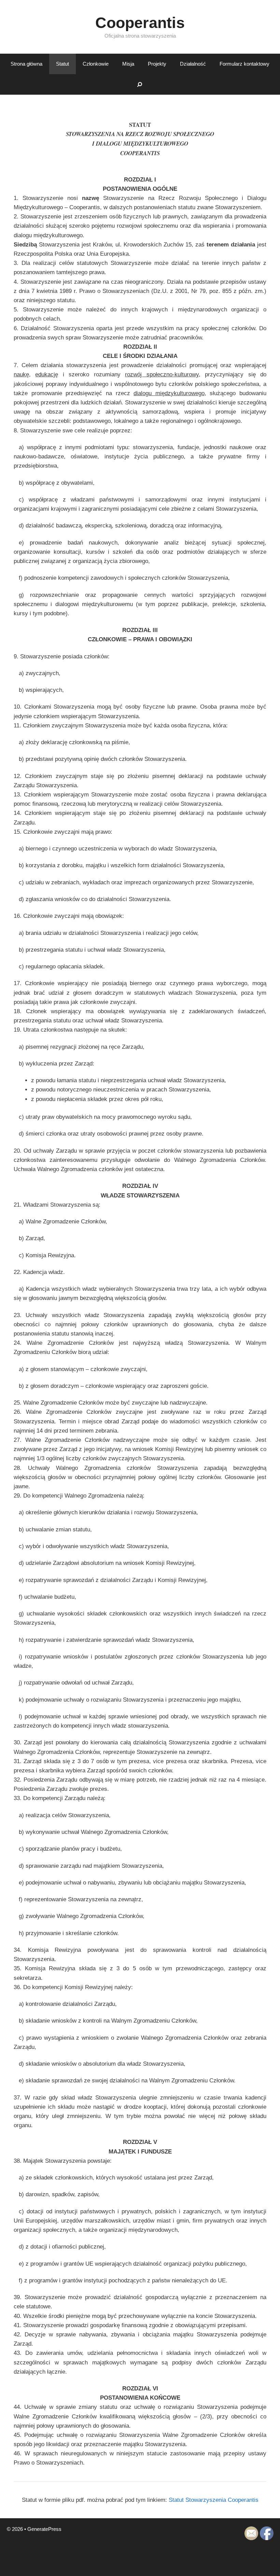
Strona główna (26, 64)
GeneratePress (44, 2529)
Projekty (157, 64)
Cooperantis (140, 23)
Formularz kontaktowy (244, 64)
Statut (62, 64)
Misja (128, 64)
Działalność (193, 64)
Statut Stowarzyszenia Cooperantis (214, 2500)
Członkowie (96, 64)
